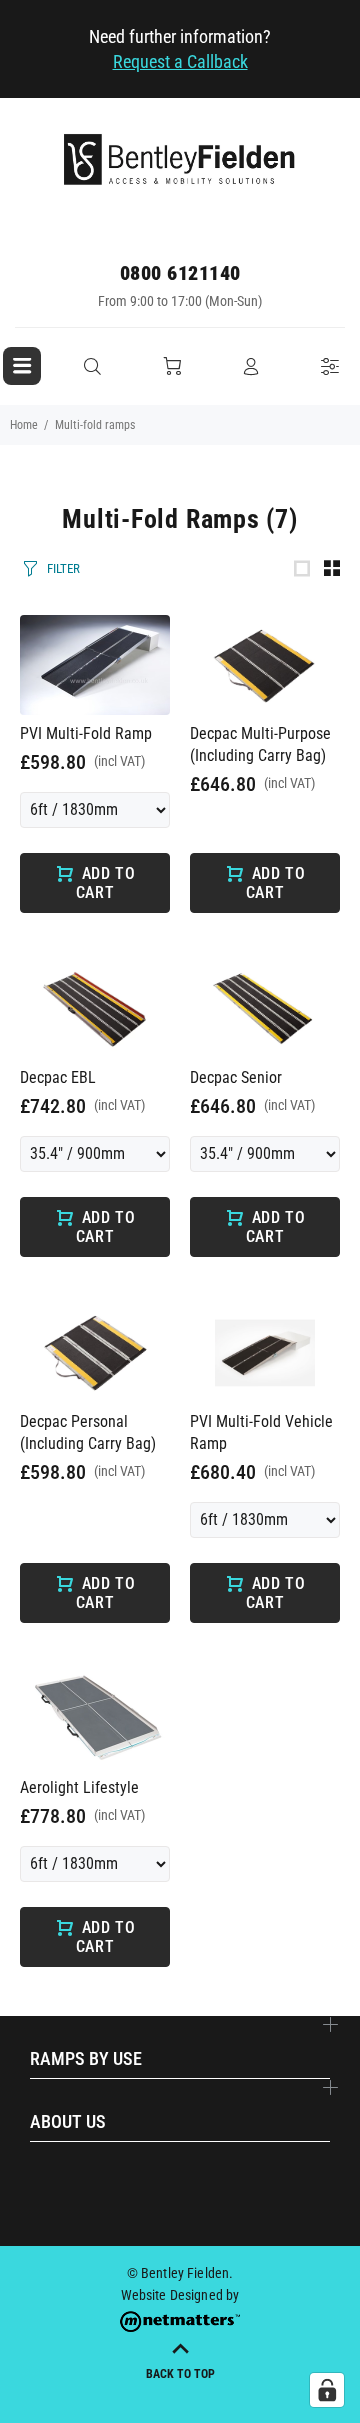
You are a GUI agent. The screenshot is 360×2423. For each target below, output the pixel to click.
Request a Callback (180, 61)
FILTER (63, 568)
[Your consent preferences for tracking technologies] (327, 2390)
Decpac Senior (236, 1077)
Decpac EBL (58, 1077)
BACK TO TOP (180, 2374)
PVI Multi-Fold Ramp (86, 733)
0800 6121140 (180, 273)
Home (24, 425)
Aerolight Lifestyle (79, 1787)
